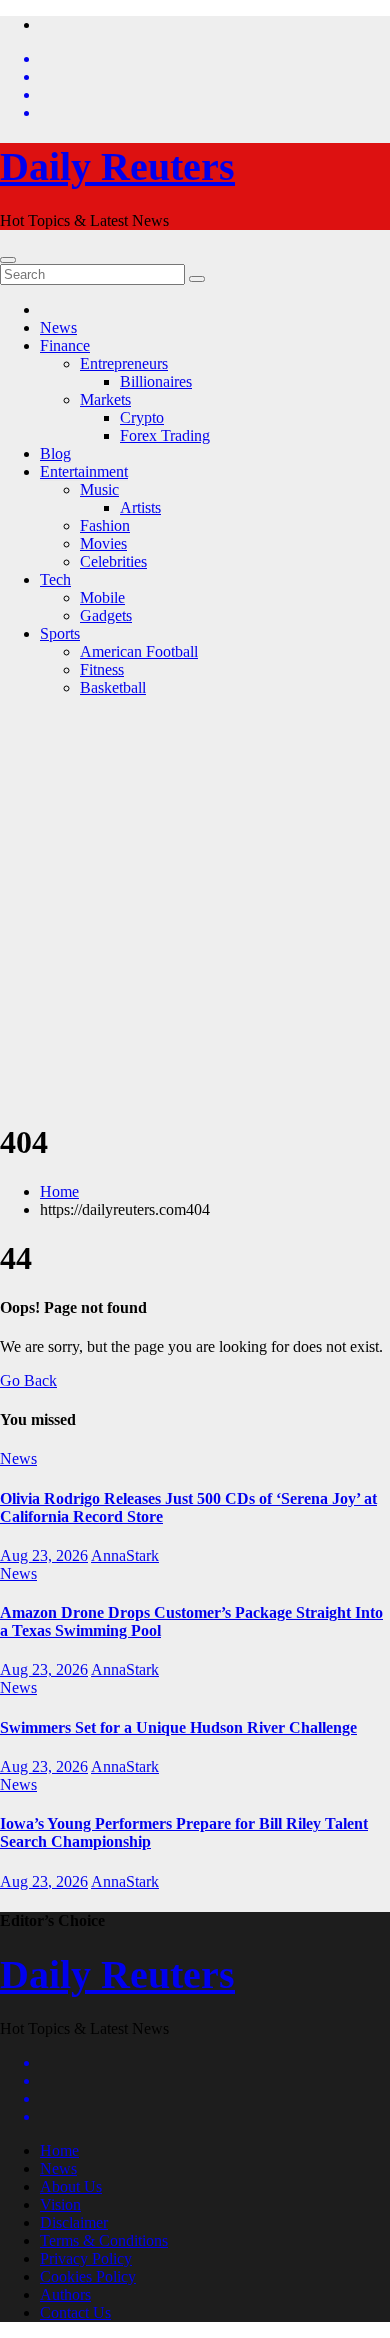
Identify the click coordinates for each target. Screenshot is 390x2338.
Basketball (113, 687)
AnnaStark (125, 1555)
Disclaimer (74, 2222)
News (58, 327)
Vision (60, 2204)
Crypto (142, 417)
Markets (105, 399)
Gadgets (106, 615)
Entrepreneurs (124, 363)
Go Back (28, 1380)
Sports (60, 633)
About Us (71, 2186)
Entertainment (84, 471)
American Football (139, 651)
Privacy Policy (86, 2258)
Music (99, 489)
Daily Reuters (117, 166)
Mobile (102, 597)
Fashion (105, 525)
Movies (103, 543)
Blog (55, 453)
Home (59, 1191)
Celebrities (113, 561)
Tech (55, 579)
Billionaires (156, 381)
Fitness (102, 669)
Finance (65, 345)
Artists (140, 507)
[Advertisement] (195, 908)
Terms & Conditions (104, 2240)
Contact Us (75, 2312)
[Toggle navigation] (8, 260)
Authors (65, 2294)
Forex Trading (165, 435)
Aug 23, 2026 (44, 1555)
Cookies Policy (88, 2276)
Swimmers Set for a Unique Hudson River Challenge (178, 1727)
